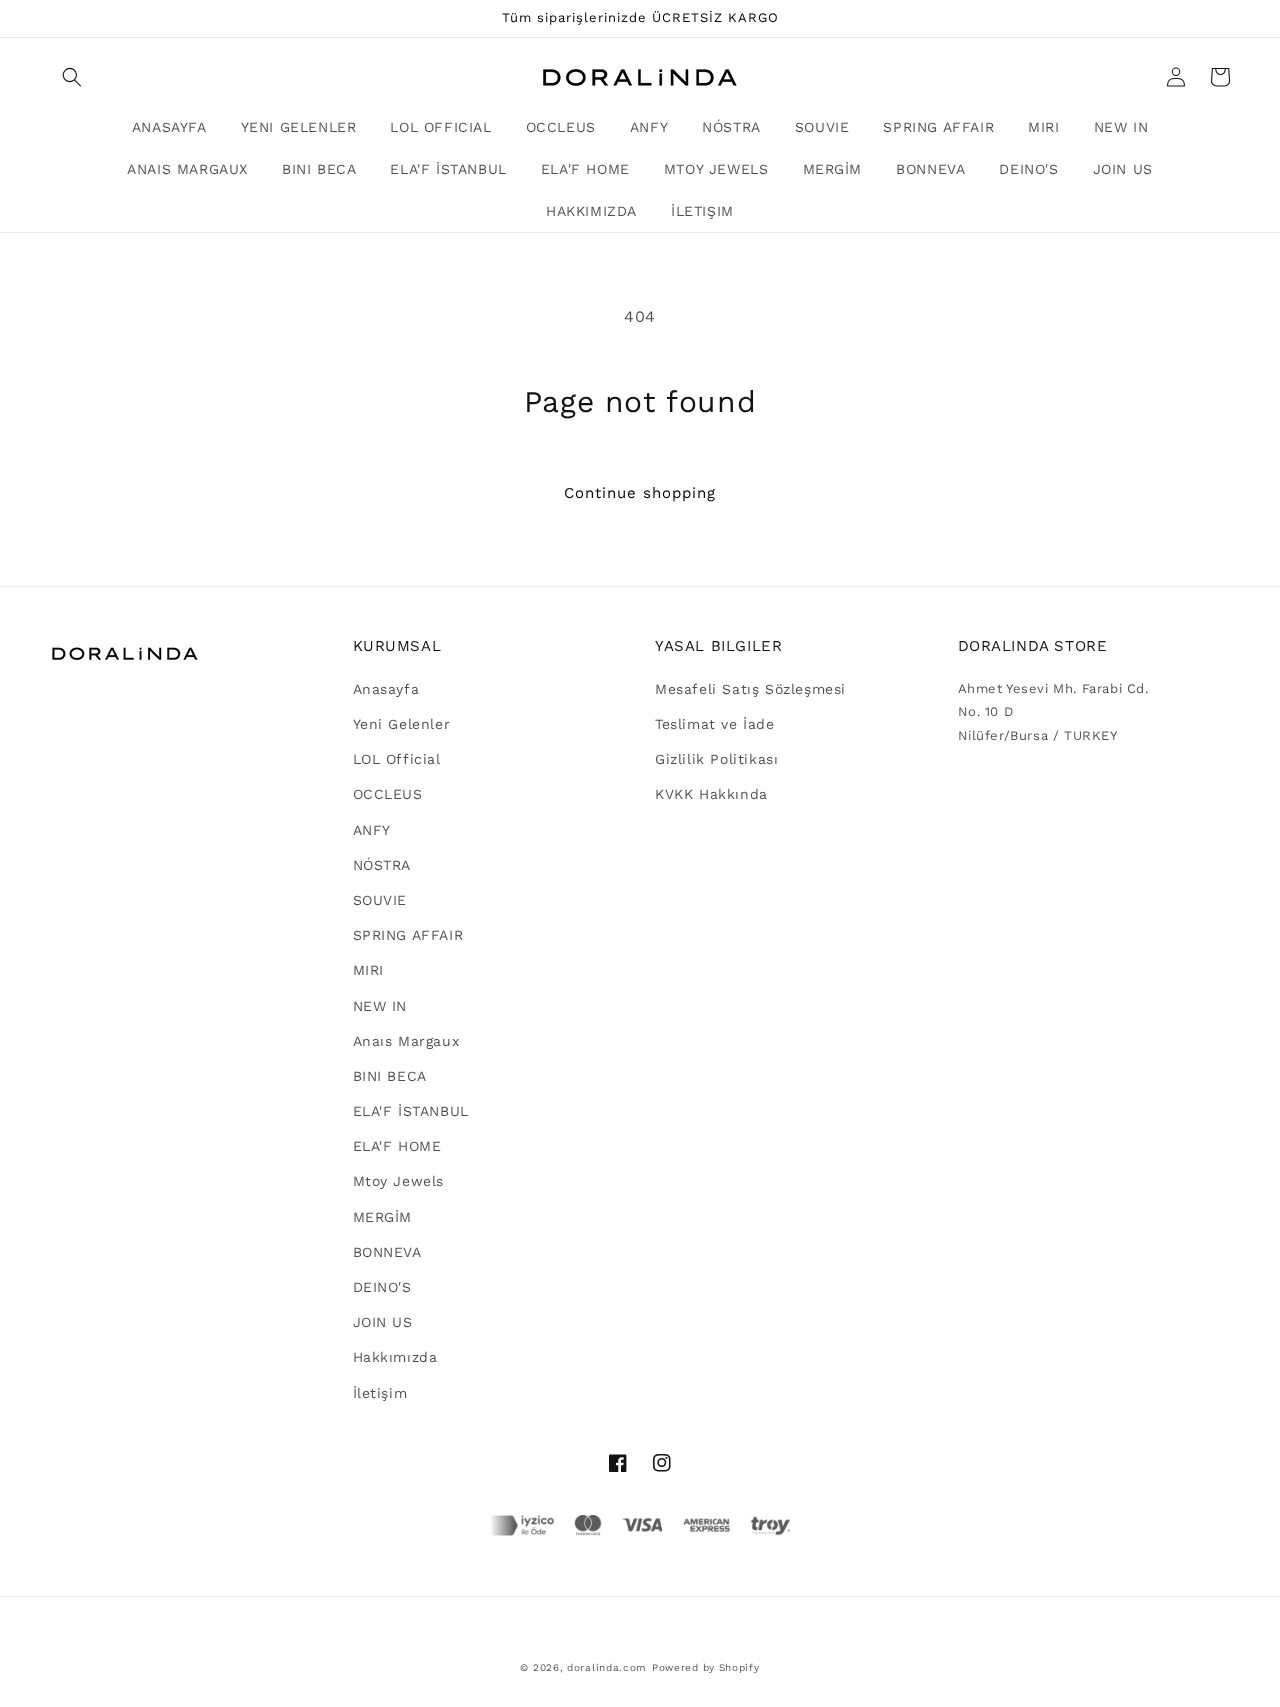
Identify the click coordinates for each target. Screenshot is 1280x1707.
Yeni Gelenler (402, 724)
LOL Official (397, 759)
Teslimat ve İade (715, 724)
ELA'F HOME (397, 1146)
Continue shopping (640, 493)
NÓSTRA (382, 865)
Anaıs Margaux (406, 1041)
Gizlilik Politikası (716, 759)
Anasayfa (386, 689)
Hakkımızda (395, 1357)
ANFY (372, 830)
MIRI (368, 970)
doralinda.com (607, 1667)
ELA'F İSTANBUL (411, 1111)
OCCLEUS (388, 794)
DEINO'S (382, 1287)
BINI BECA (390, 1076)
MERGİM (383, 1217)
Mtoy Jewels (399, 1181)
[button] (72, 77)
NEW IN (380, 1006)
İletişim (380, 1393)
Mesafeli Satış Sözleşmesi (750, 689)
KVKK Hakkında (711, 794)
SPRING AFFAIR (408, 935)
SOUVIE (380, 900)
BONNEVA (387, 1252)
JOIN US (383, 1322)
